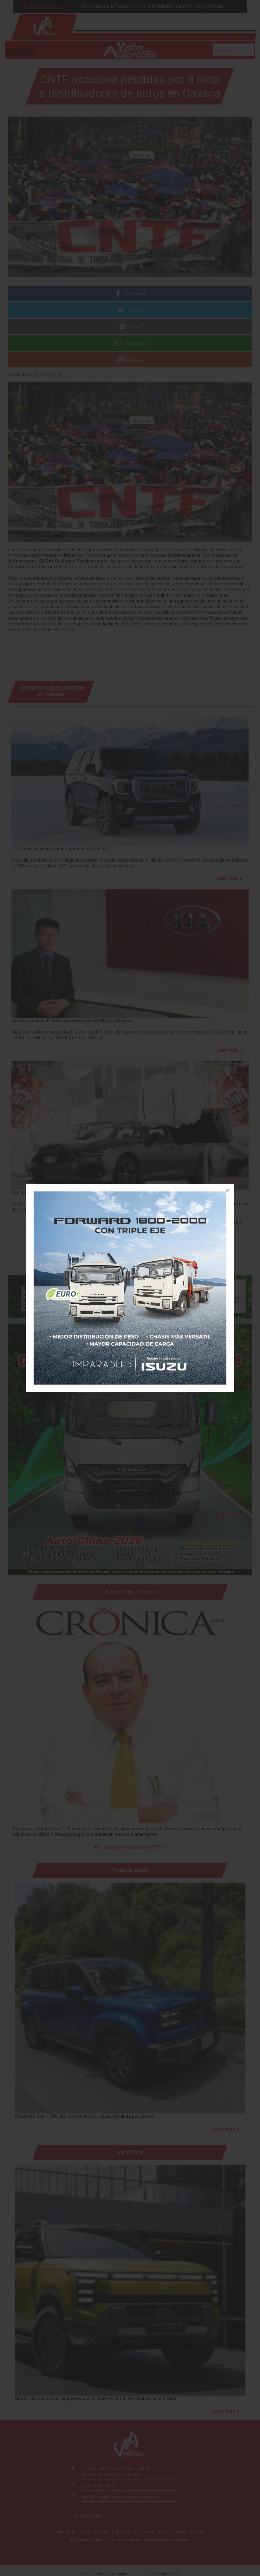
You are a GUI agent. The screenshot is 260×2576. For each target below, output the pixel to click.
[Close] (227, 1191)
